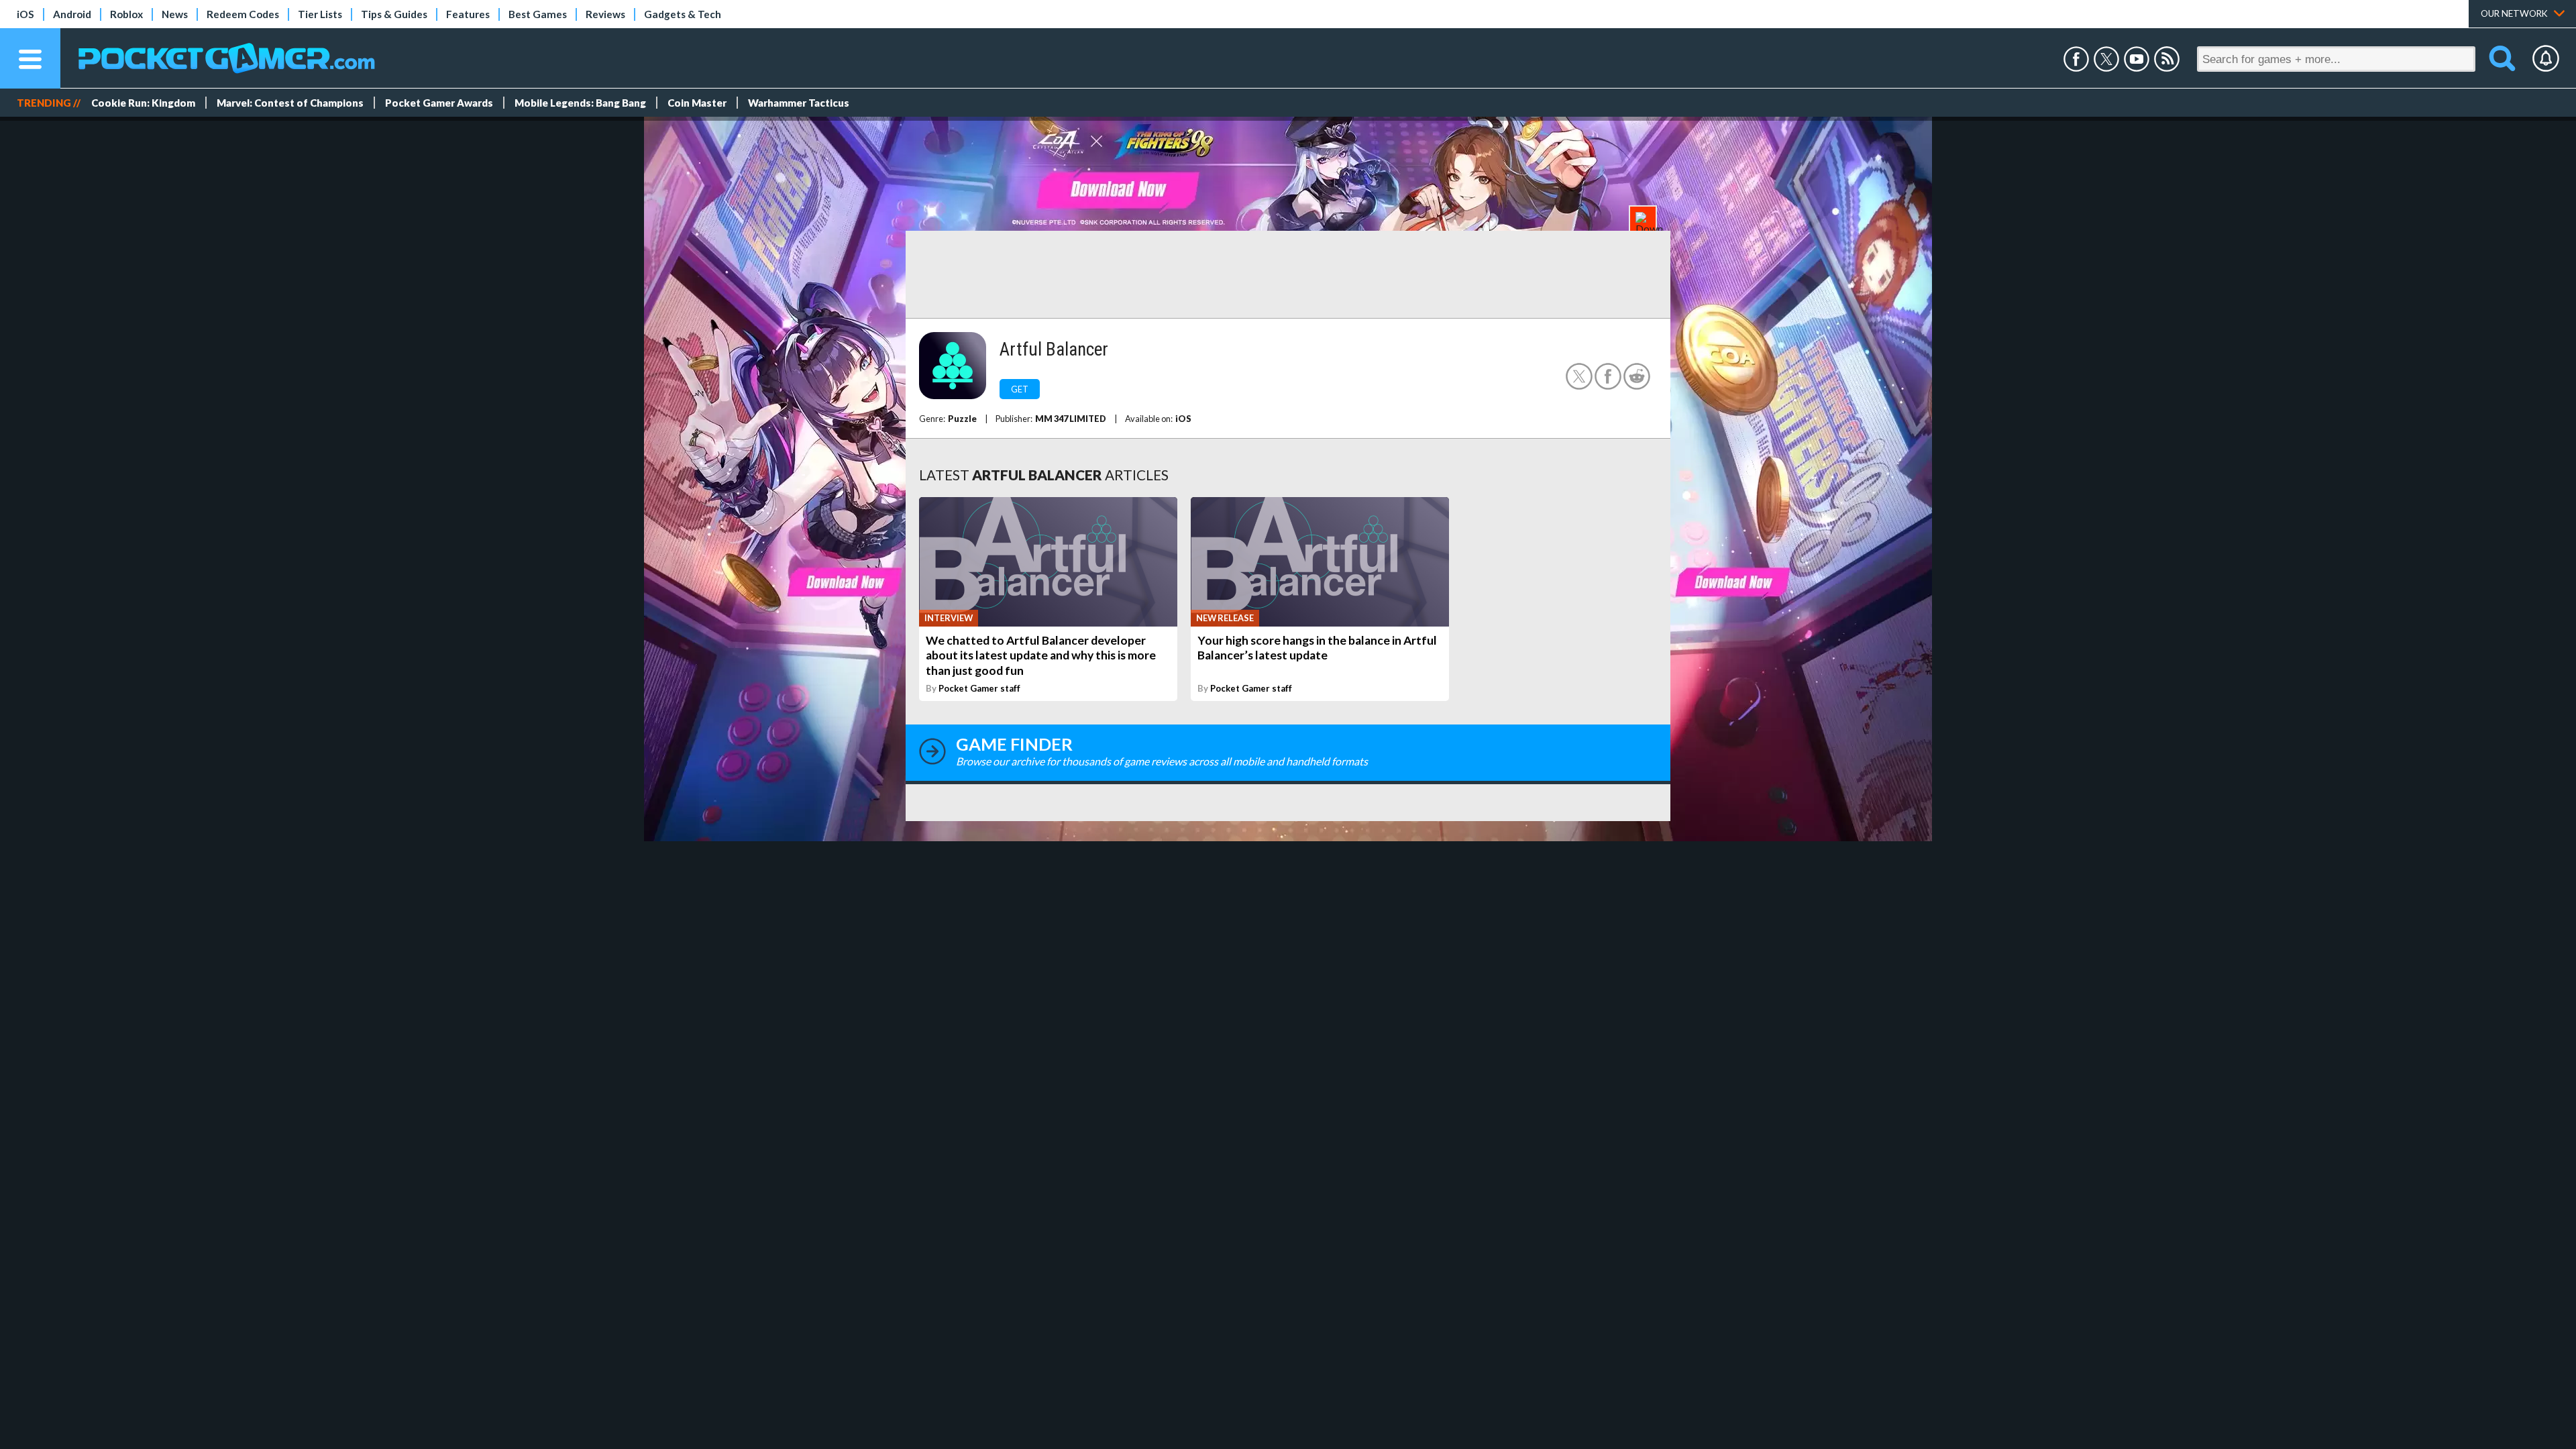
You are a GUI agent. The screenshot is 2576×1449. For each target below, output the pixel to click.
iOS (25, 14)
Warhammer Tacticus (799, 103)
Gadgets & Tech (683, 14)
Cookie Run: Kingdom (143, 103)
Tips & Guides (394, 14)
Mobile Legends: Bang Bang (580, 103)
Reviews (605, 14)
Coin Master (697, 103)
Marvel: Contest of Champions (290, 103)
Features (468, 14)
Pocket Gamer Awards (439, 103)
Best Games (538, 14)
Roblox (126, 14)
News (175, 14)
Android (72, 14)
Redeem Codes (243, 14)
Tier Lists (320, 14)
